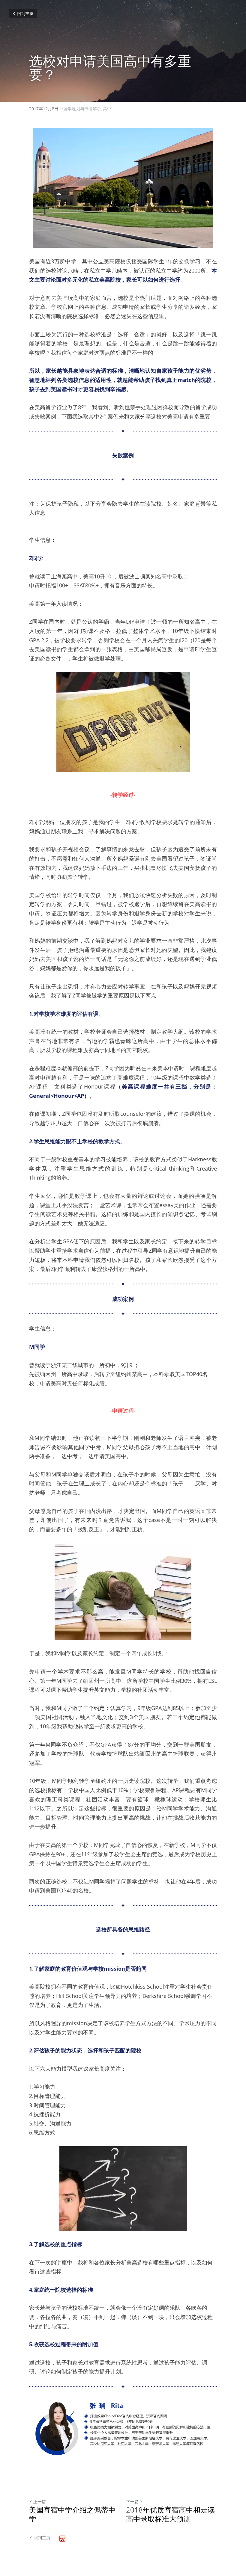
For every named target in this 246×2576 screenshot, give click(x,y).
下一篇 (132, 2502)
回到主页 (25, 13)
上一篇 (40, 2502)
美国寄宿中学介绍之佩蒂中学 (72, 2514)
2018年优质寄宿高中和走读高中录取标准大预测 (170, 2514)
